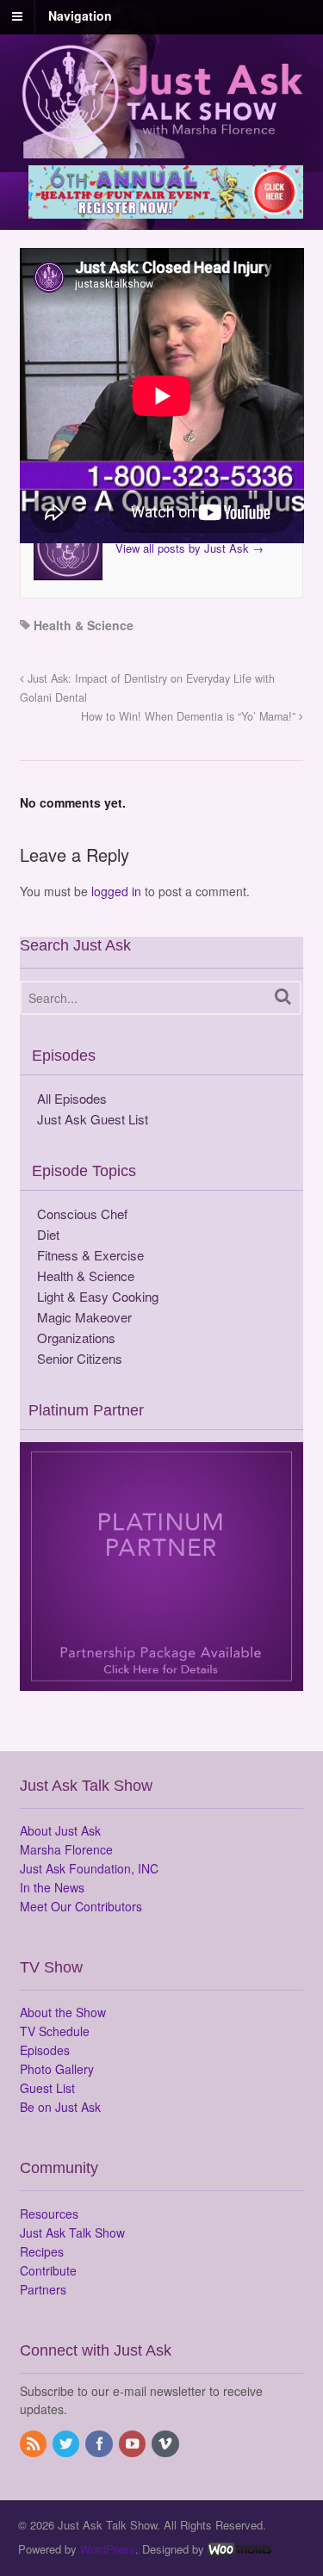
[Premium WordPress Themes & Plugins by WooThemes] (239, 2549)
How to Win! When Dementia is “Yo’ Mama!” (190, 716)
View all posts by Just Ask (189, 548)
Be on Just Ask (60, 2107)
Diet (48, 1234)
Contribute (48, 2270)
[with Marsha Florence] (162, 132)
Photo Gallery (57, 2069)
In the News (52, 1887)
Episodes (45, 2050)
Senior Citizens (80, 1358)
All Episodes (72, 1098)
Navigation (80, 15)
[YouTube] (134, 2444)
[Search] (283, 997)
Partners (43, 2289)
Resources (49, 2214)
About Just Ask (60, 1830)
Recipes (42, 2251)
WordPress (108, 2549)
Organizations (76, 1338)
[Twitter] (67, 2444)
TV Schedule (55, 2031)
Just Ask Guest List (93, 1119)
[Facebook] (100, 2444)
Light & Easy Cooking (98, 1296)
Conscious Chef (82, 1214)
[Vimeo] (166, 2444)
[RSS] (34, 2444)
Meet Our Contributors (81, 1906)
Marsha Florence (66, 1849)
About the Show (63, 2012)
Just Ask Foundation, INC (89, 1868)
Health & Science (84, 625)
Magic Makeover (84, 1317)
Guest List (47, 2088)
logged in (116, 891)
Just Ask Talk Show (72, 2232)
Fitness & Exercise (90, 1255)
